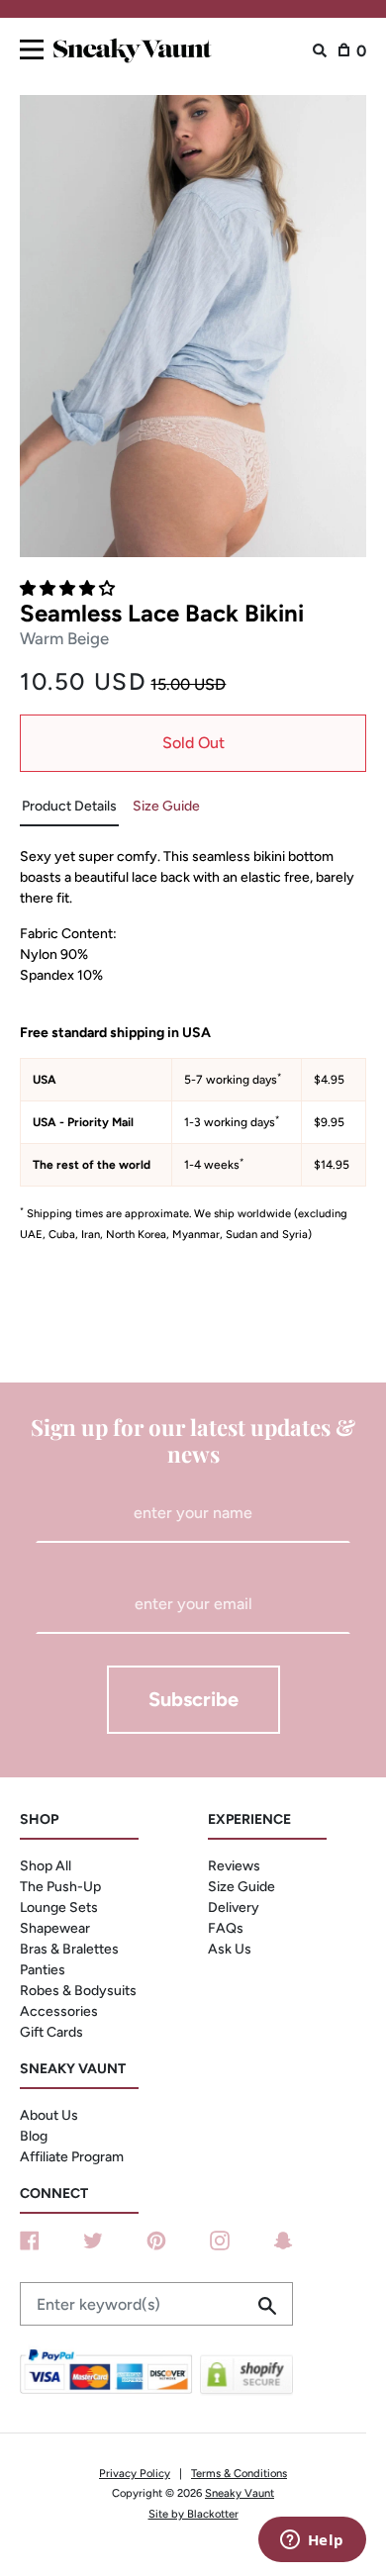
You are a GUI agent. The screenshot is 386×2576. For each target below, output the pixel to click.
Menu (32, 46)
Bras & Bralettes (69, 1949)
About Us (49, 2115)
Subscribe (193, 1699)
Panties (43, 1970)
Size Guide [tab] (166, 806)
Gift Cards (51, 2032)
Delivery (234, 1908)
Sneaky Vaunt (240, 2493)
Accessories (59, 2011)
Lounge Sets (59, 1908)
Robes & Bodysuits (78, 1991)
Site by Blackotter (193, 2514)
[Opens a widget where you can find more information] (312, 2541)
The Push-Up (60, 1887)
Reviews (234, 1866)
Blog (34, 2136)
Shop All (46, 1866)
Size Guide (241, 1887)
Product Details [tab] (69, 806)
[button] (69, 588)
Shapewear (55, 1928)
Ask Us (230, 1949)
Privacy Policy (135, 2473)
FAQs (226, 1928)
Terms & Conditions (239, 2473)
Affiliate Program (72, 2157)
